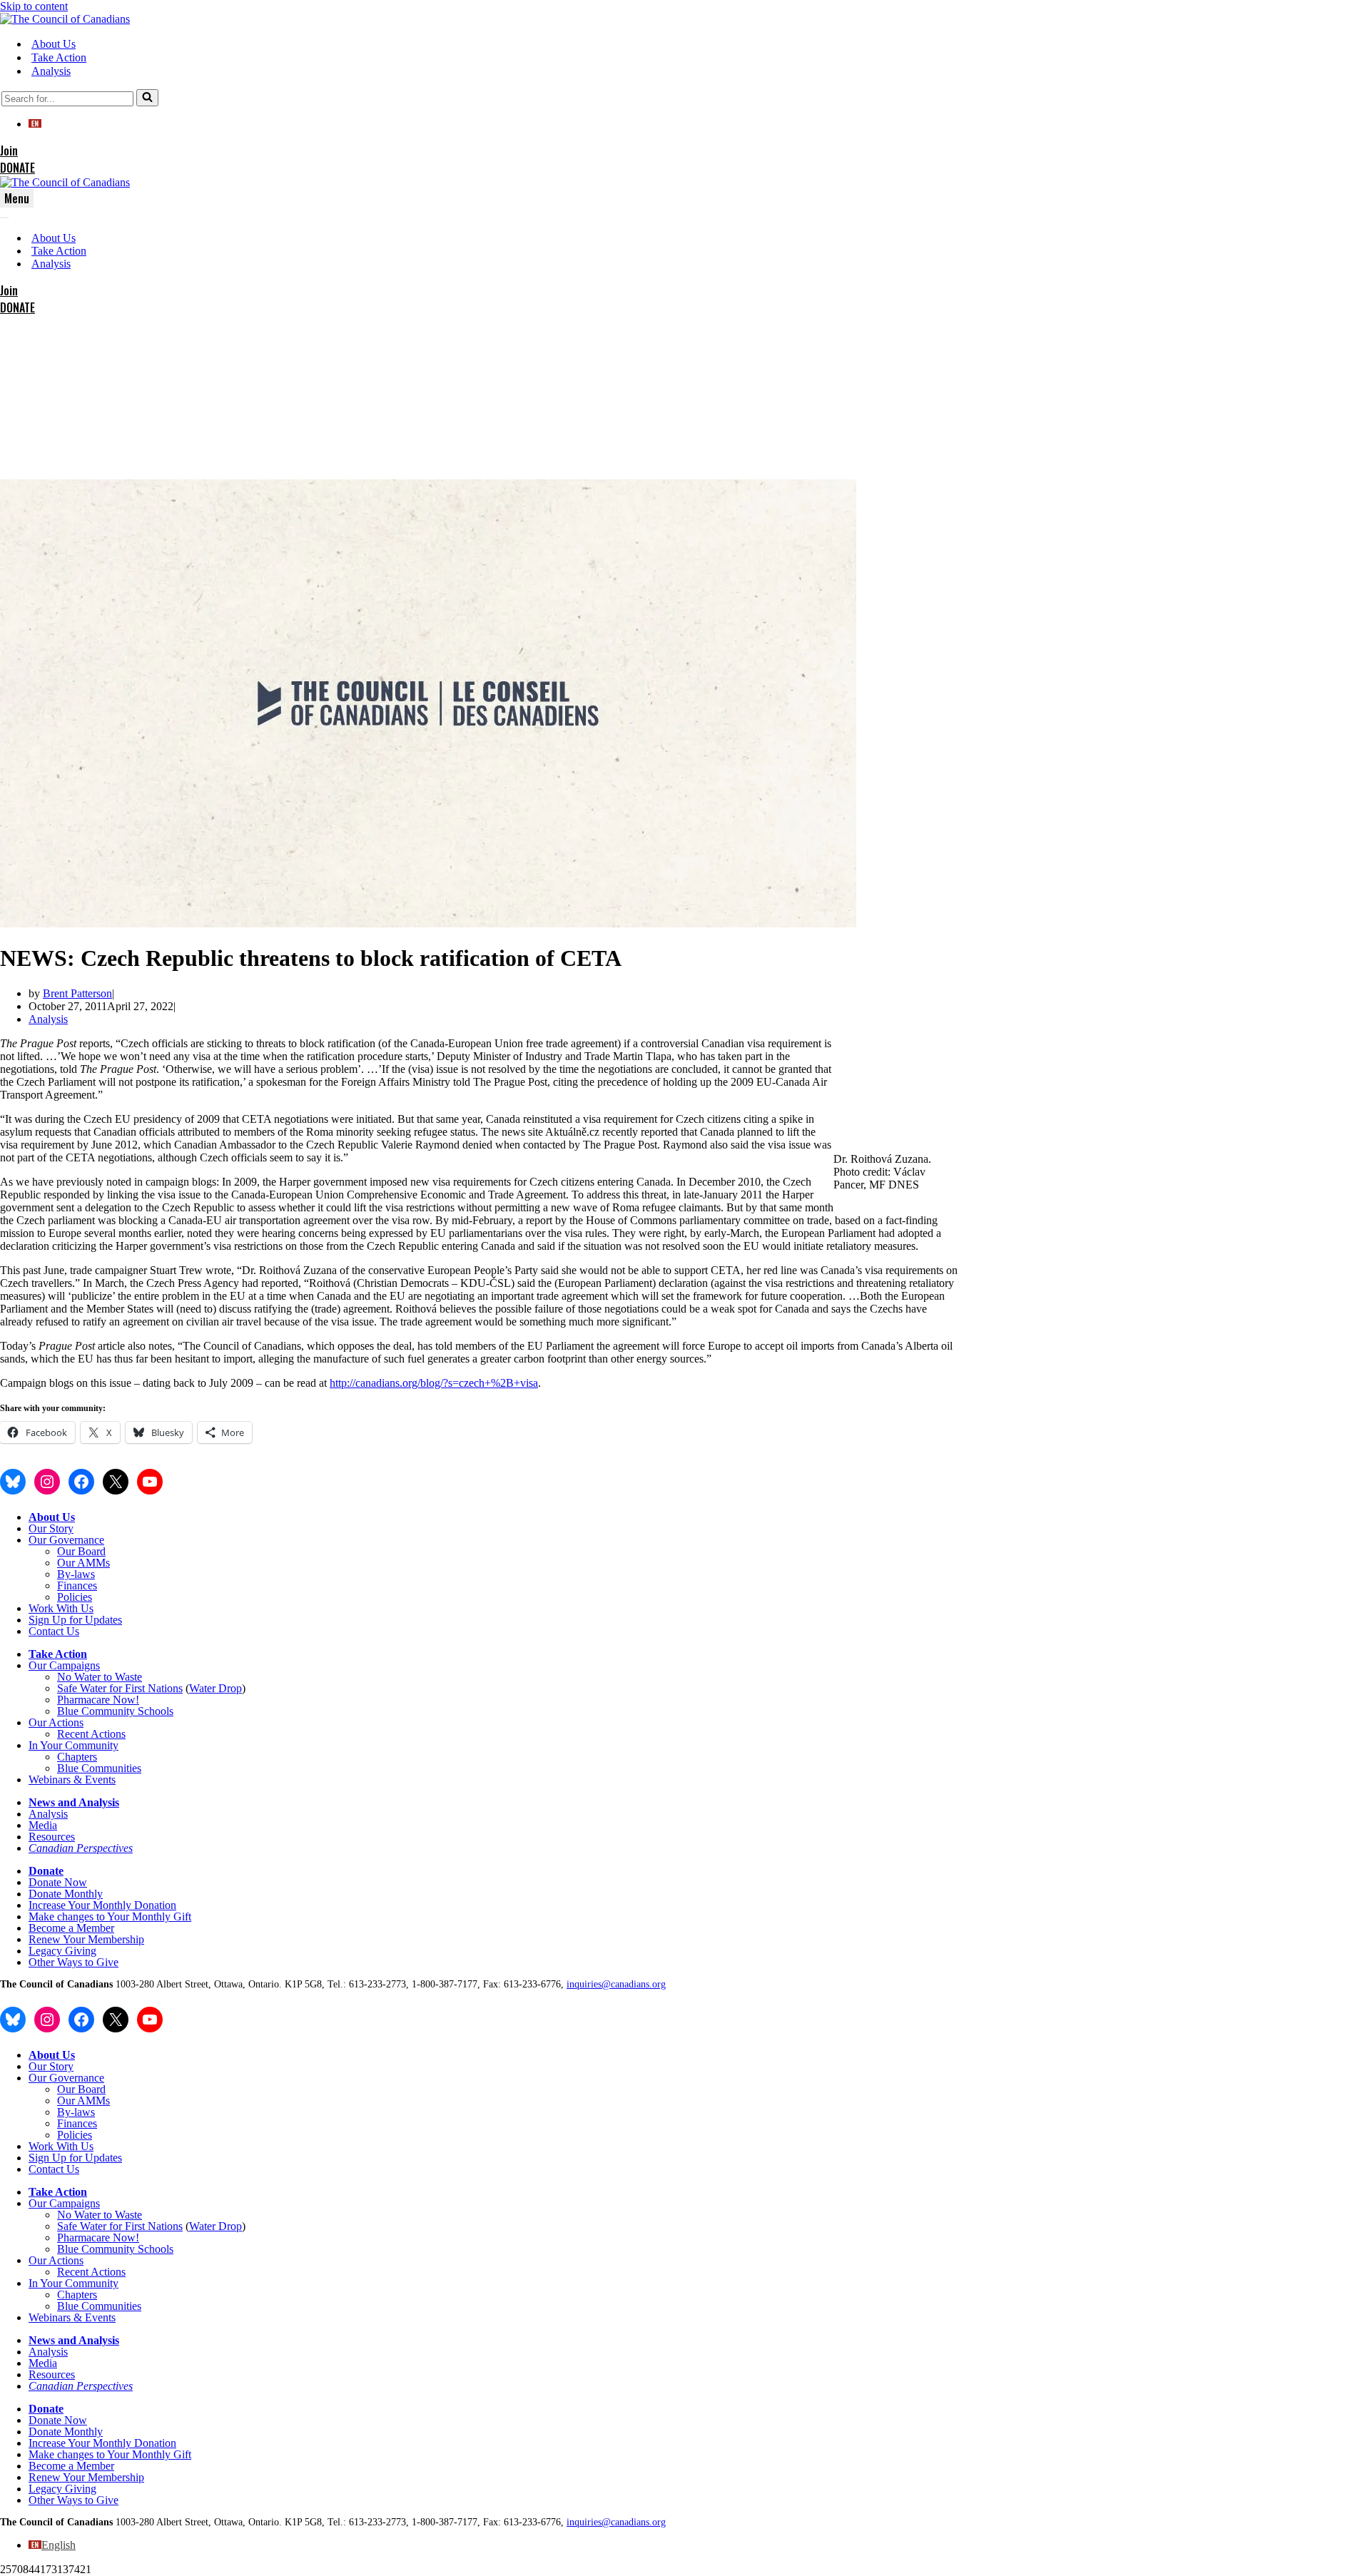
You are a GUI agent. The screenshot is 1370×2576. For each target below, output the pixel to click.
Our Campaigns (64, 1665)
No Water (80, 1677)
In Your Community (73, 1745)
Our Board (81, 1551)
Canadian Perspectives (81, 1848)
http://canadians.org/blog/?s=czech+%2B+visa (434, 1383)
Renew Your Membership (86, 1939)
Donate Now (58, 1882)
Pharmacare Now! (98, 1700)
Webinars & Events (72, 1780)
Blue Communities (99, 1768)
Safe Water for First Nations (120, 1688)
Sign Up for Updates (75, 1620)
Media (43, 1825)
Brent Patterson (77, 993)
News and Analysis (74, 1802)
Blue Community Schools (115, 1711)
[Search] (147, 98)
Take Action (59, 57)
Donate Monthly (66, 1894)
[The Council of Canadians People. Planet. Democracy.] (65, 19)
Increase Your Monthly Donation (102, 1905)
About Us (54, 44)
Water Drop (215, 1688)
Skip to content (34, 6)
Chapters (77, 1757)
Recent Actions (91, 1734)
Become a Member (71, 1928)
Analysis (51, 71)
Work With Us (61, 1608)
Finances (77, 1585)
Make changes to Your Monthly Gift (110, 1916)
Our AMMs (83, 1563)
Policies (75, 1597)
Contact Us (54, 1631)
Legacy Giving (62, 1951)
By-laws (76, 1574)
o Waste (124, 1677)
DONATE (17, 168)
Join (9, 151)
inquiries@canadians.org (616, 1984)
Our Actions (56, 1722)
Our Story (51, 1528)
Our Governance (66, 1540)
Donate (46, 1871)
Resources (52, 1837)
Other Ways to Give (73, 1962)
